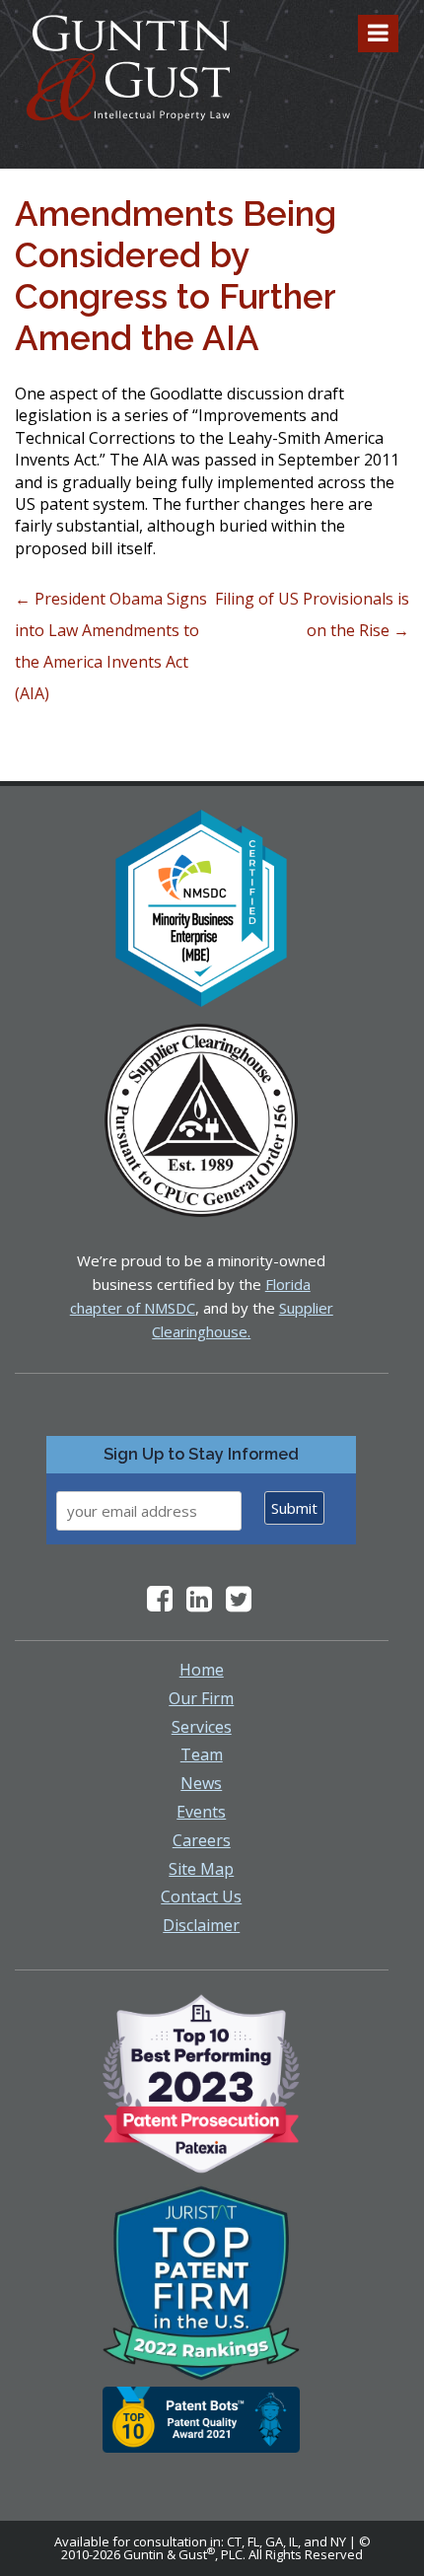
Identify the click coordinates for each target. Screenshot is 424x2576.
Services (202, 1727)
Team (202, 1754)
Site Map (201, 1869)
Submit (294, 1508)
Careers (202, 1840)
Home (202, 1670)
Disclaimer (201, 1925)
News (201, 1783)
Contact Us (201, 1896)
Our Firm (201, 1698)
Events (201, 1812)
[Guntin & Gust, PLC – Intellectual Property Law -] (128, 68)
